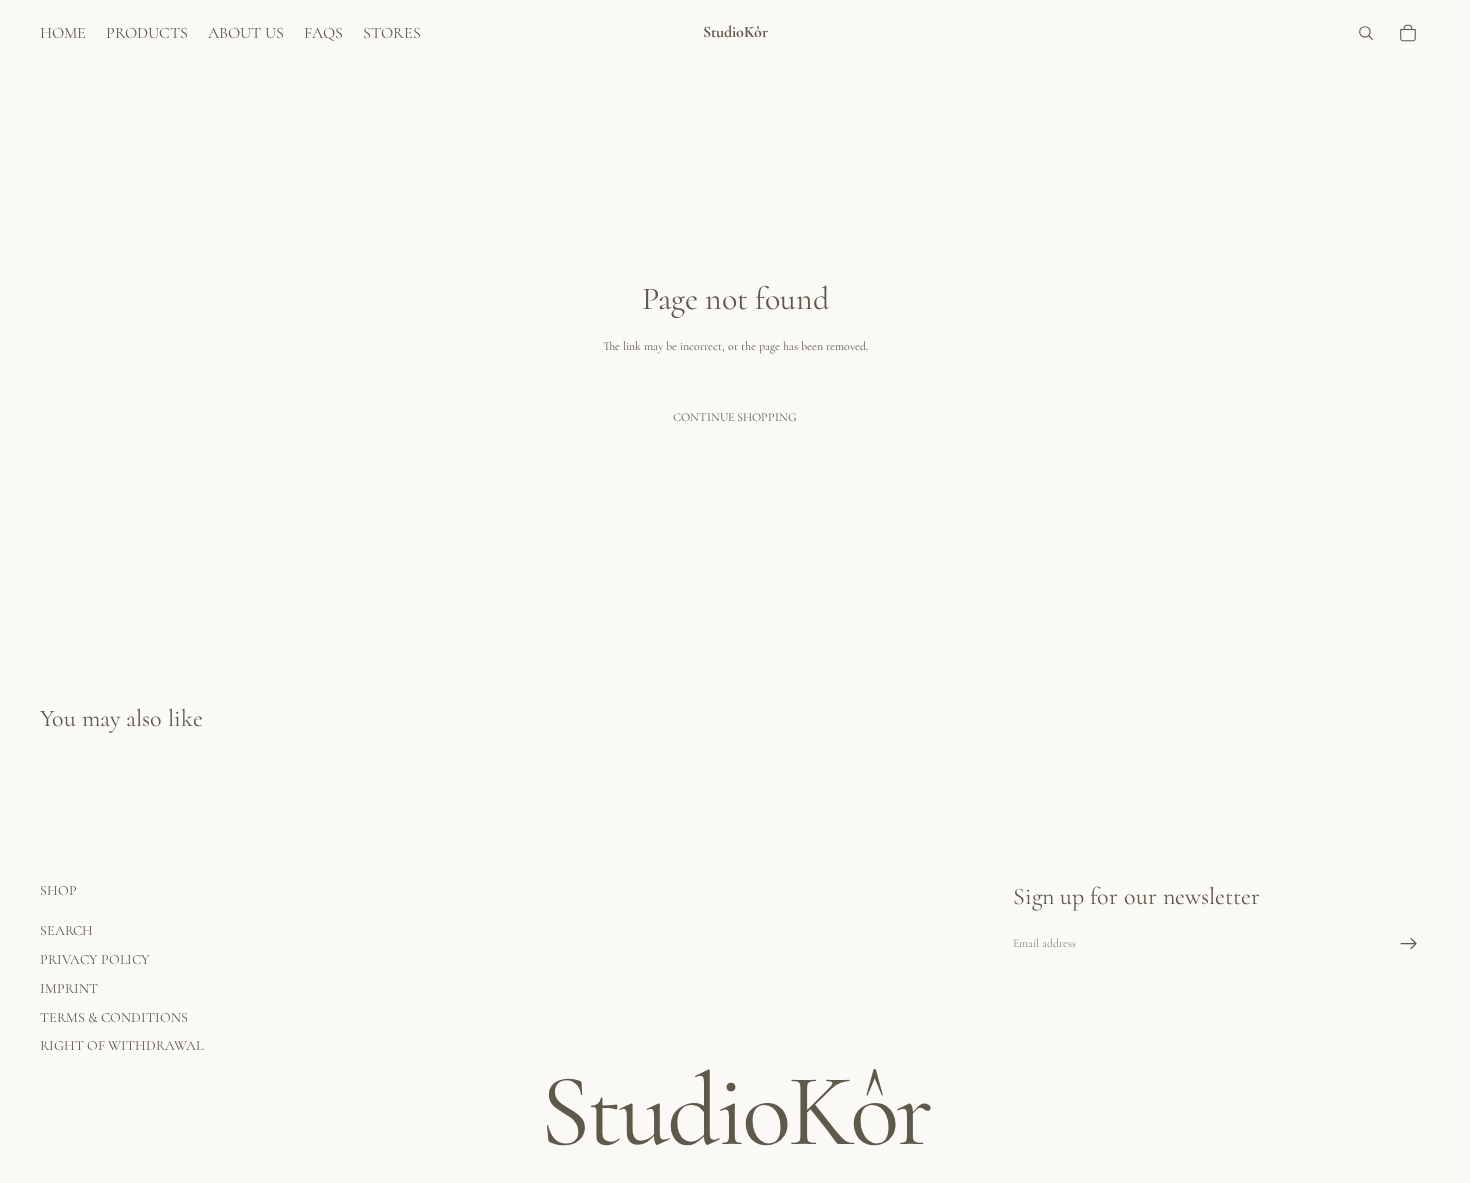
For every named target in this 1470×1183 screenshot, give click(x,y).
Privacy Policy (95, 959)
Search (66, 930)
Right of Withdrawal (121, 1046)
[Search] (1366, 33)
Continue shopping (735, 417)
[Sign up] (1409, 944)
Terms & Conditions (114, 1017)
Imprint (69, 988)
